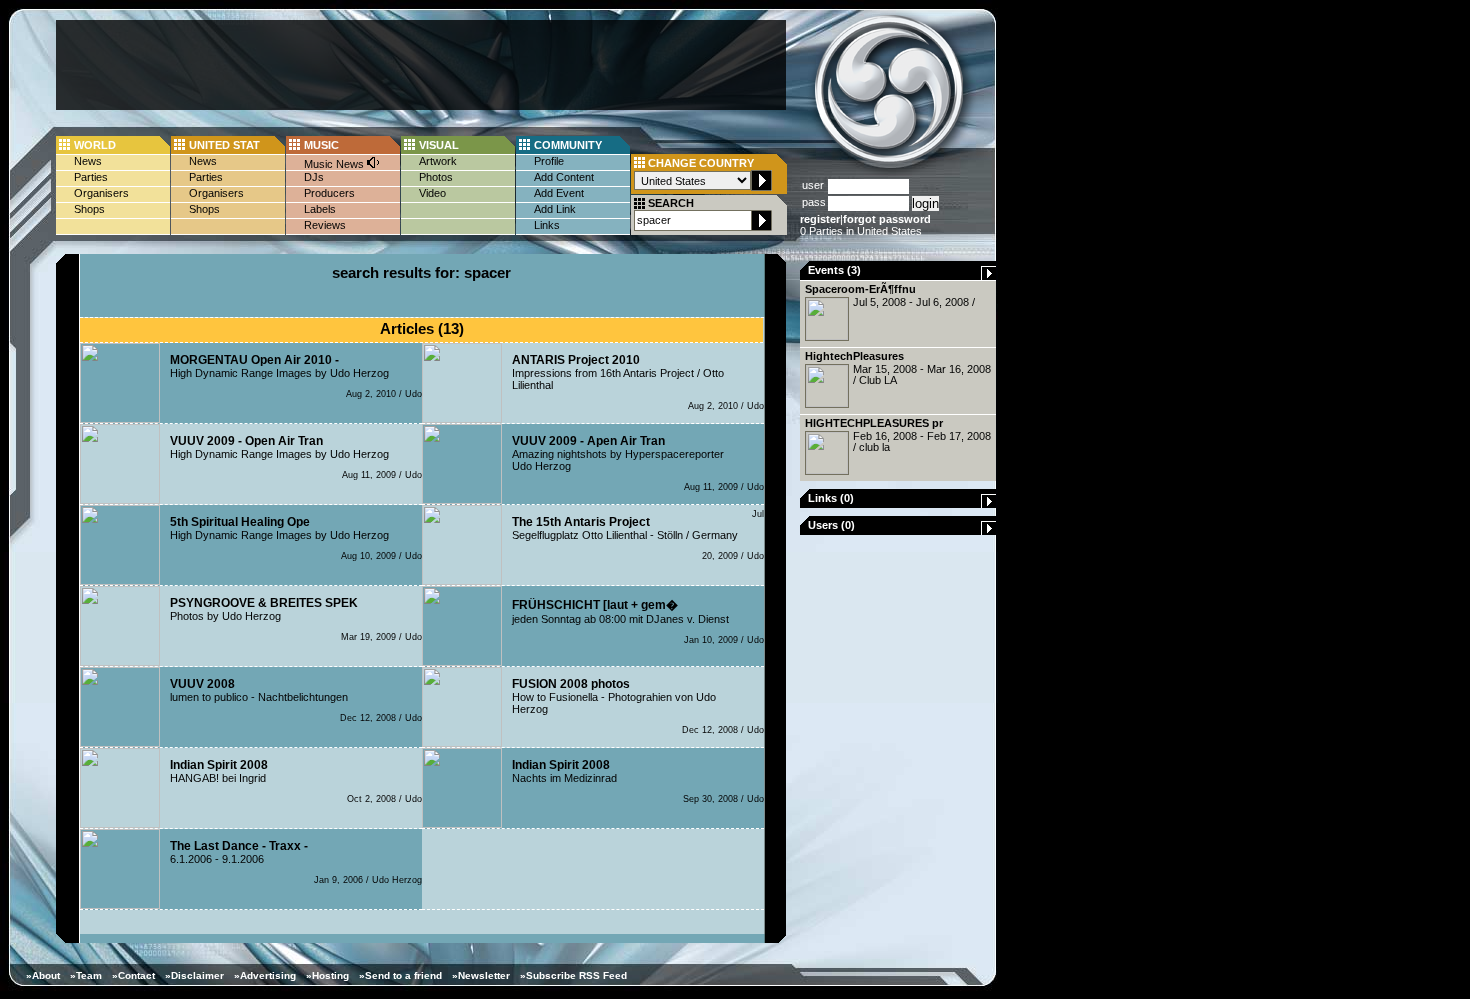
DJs (314, 177)
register (820, 219)
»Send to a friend (400, 975)
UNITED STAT (224, 145)
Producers (329, 193)
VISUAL (439, 145)
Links (547, 225)
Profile (549, 161)
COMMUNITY (568, 145)
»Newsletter (481, 975)
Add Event (559, 193)
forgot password (887, 219)
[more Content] (989, 276)
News (88, 161)
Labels (320, 209)
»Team (86, 975)
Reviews (325, 225)
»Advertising (265, 975)
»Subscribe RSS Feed (573, 975)
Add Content (564, 177)
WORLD (95, 145)
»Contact (133, 975)
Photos (436, 177)
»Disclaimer (194, 975)
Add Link (555, 209)
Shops (89, 209)
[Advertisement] (421, 65)
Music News (335, 164)
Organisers (101, 193)
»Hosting (327, 975)
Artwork (438, 161)
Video (432, 193)
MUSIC (321, 145)
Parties (91, 177)
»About (43, 975)
